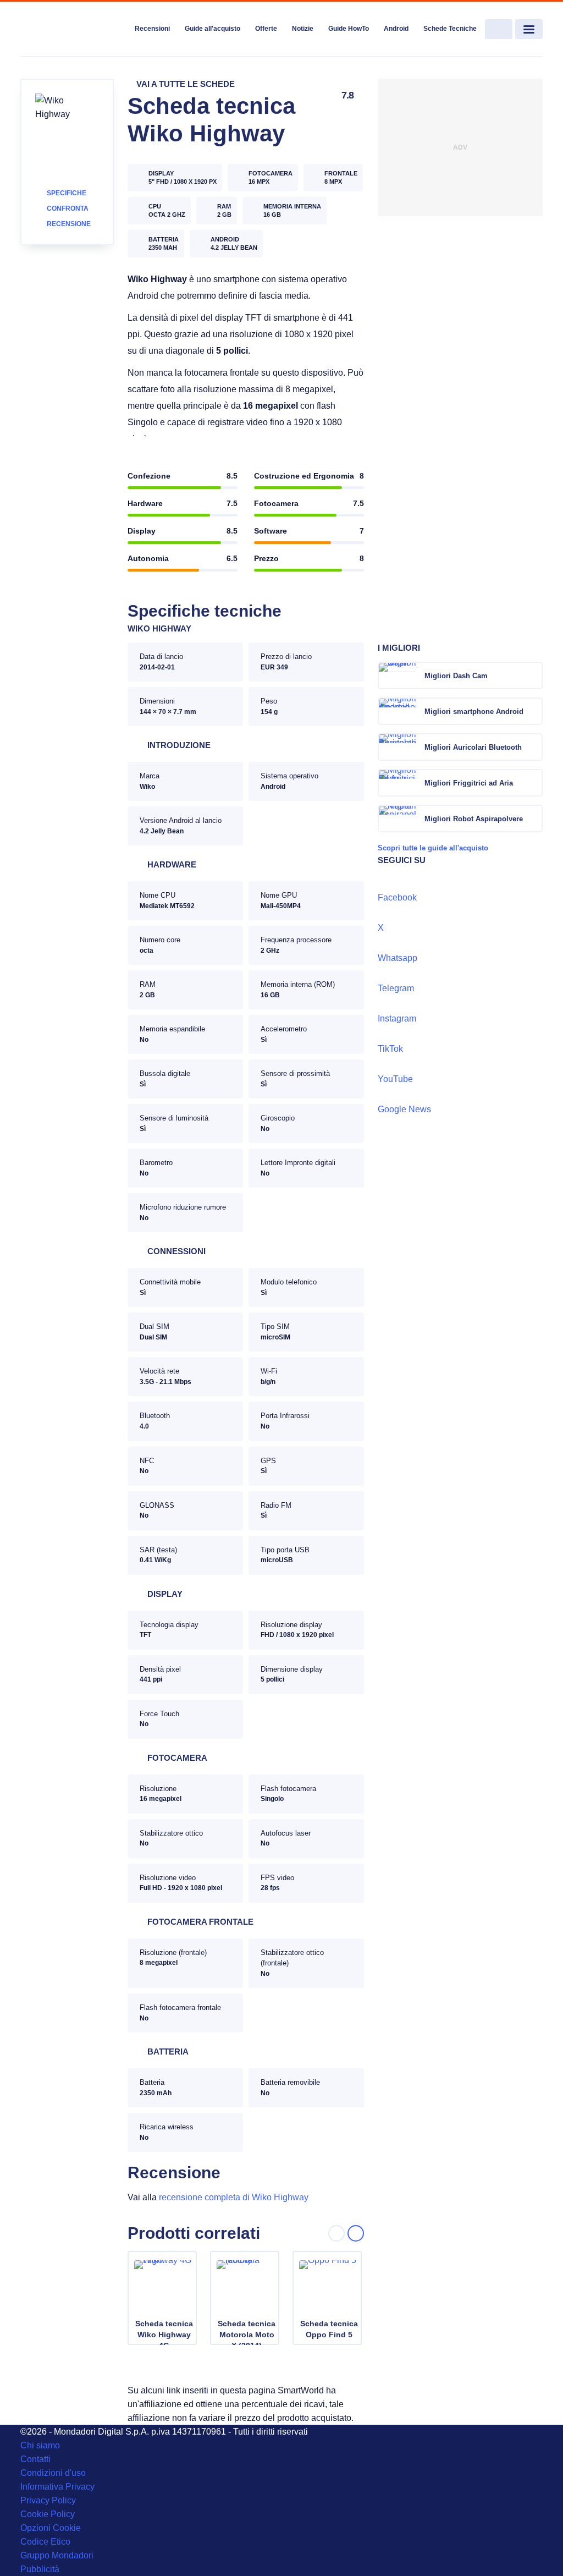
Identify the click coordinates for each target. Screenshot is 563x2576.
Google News (404, 1109)
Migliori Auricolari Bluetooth (473, 747)
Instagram (397, 1018)
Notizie (303, 29)
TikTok (390, 1049)
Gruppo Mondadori (57, 2555)
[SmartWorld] (73, 30)
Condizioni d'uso (53, 2473)
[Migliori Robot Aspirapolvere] (533, 819)
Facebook (397, 897)
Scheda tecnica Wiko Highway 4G (164, 2335)
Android (396, 29)
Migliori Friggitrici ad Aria (469, 783)
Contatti (35, 2459)
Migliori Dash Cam (456, 676)
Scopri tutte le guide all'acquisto (433, 848)
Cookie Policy (48, 2514)
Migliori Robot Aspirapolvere (474, 819)
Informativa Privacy (57, 2487)
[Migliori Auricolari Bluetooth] (533, 747)
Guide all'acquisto (212, 29)
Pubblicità (40, 2569)
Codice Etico (45, 2542)
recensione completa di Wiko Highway (234, 2197)
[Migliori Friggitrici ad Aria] (533, 783)
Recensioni (152, 29)
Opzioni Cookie (51, 2528)
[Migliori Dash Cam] (533, 675)
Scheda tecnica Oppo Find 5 (329, 2329)
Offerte (266, 29)
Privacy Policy (48, 2500)
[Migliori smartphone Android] (533, 711)
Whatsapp (398, 958)
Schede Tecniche (450, 29)
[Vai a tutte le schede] (181, 84)
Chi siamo (40, 2445)
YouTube (395, 1079)
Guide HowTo (349, 29)
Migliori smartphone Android (474, 712)
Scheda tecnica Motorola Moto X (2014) (247, 2335)
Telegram (396, 988)
